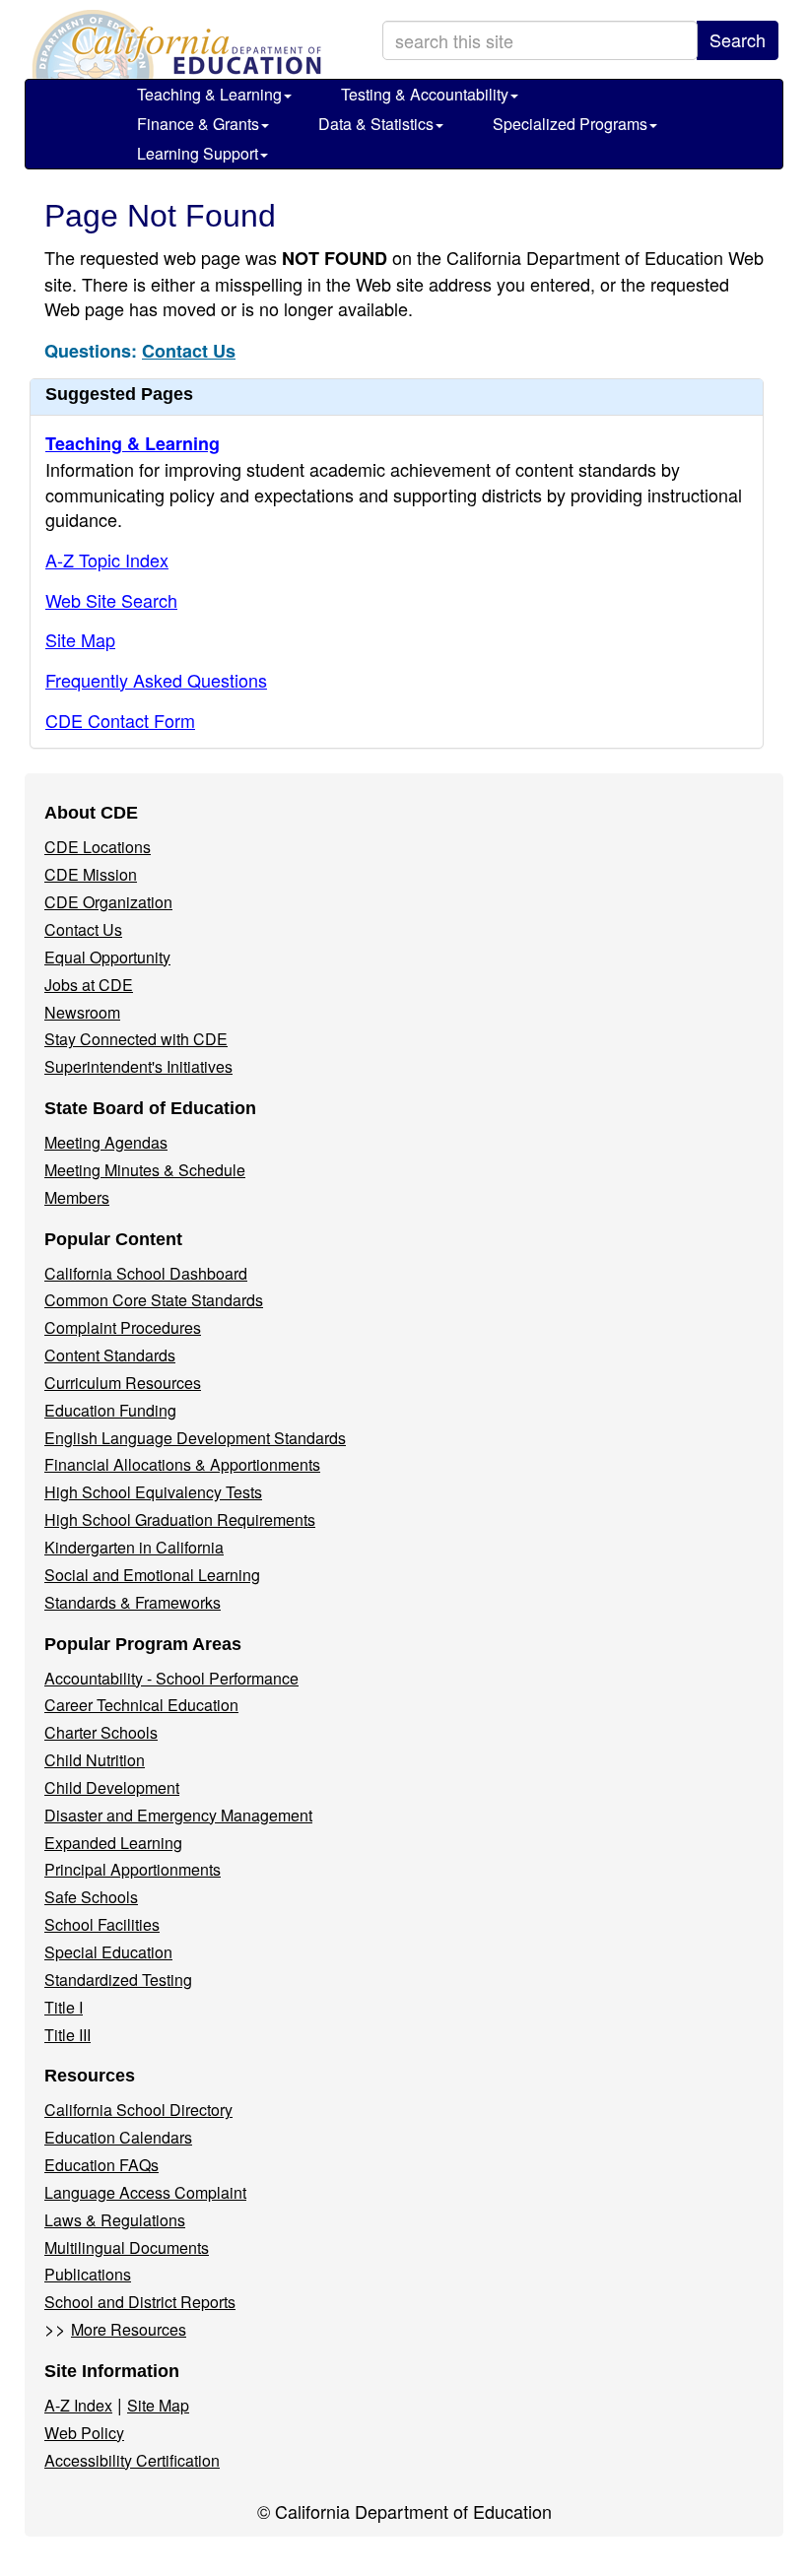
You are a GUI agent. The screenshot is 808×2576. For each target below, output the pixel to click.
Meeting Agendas (106, 1142)
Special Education (108, 1952)
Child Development (112, 1787)
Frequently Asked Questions (156, 680)
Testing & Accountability (425, 94)
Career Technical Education (141, 1705)
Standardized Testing (118, 1980)
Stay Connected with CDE (136, 1039)
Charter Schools (101, 1732)
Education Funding (110, 1410)
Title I (64, 2007)
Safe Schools (91, 1897)
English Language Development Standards (195, 1438)
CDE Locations (98, 847)
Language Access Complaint (145, 2192)
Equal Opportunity (107, 957)
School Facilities (102, 1924)
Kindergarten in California (134, 1547)
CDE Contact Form (120, 720)
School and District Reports (140, 2302)
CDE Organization (108, 902)
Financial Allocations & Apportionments (182, 1464)
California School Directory (138, 2110)
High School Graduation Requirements (180, 1519)
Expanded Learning (113, 1843)
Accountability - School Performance (171, 1678)
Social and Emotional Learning (152, 1575)
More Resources (129, 2329)
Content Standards (110, 1355)
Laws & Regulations (115, 2220)
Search (738, 39)
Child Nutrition (95, 1760)
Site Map (80, 639)
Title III (67, 2035)
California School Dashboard (146, 1273)
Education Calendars (118, 2137)
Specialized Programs (570, 124)
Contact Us (189, 351)
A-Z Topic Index (107, 560)
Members (77, 1197)
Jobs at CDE (89, 985)
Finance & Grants (198, 124)
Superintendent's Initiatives (138, 1066)
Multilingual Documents (127, 2247)
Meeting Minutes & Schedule (145, 1170)
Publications (88, 2274)
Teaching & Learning (209, 94)
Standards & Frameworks (133, 1602)
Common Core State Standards (154, 1300)
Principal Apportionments (133, 1869)
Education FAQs (101, 2165)
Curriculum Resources (123, 1383)
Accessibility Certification (132, 2460)
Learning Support (198, 153)
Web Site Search (111, 600)
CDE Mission (91, 874)
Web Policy (84, 2433)
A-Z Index (78, 2405)
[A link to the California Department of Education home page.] (174, 44)
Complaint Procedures (123, 1327)
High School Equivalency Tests (153, 1492)
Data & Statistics (376, 124)
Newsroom (82, 1012)
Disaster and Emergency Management (178, 1815)
